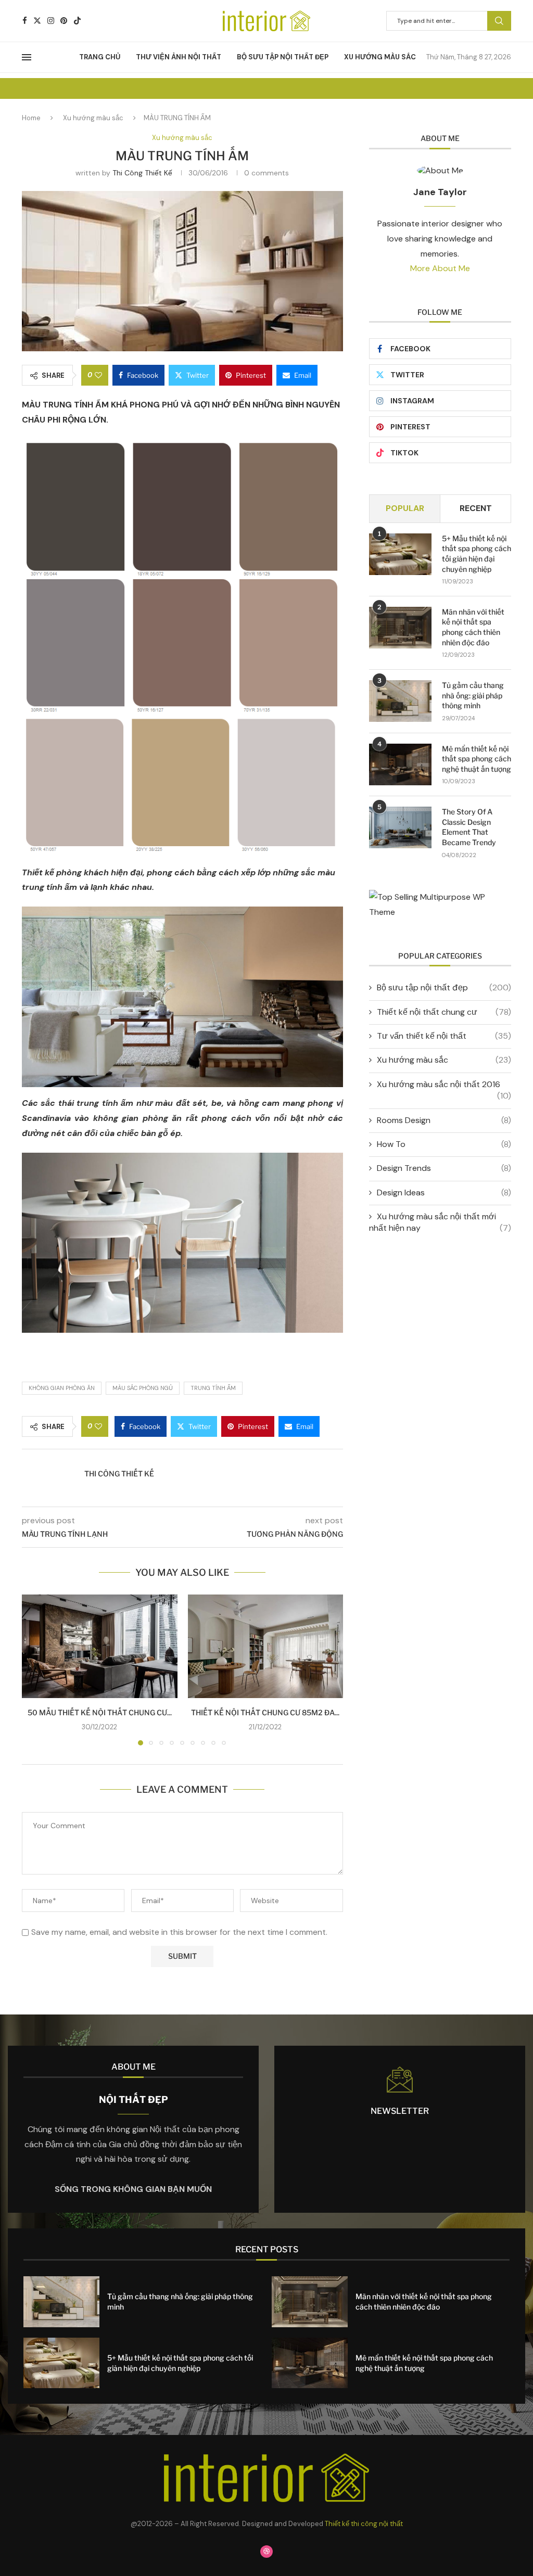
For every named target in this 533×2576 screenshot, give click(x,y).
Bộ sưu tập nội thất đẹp (283, 57)
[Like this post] (98, 375)
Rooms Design (444, 1120)
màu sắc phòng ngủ (143, 1388)
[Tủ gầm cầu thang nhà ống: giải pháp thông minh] (400, 701)
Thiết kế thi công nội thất (364, 2524)
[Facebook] (25, 21)
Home (31, 118)
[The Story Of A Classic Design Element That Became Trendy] (400, 827)
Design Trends (444, 1168)
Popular (405, 508)
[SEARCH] (499, 21)
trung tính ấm (213, 1388)
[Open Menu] (27, 57)
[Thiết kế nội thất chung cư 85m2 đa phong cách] (266, 1646)
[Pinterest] (64, 21)
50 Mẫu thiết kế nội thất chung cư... (100, 1712)
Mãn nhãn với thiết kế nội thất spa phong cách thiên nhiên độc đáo (473, 627)
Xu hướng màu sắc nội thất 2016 (444, 1085)
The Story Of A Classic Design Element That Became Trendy (469, 827)
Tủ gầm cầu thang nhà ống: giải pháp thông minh (473, 695)
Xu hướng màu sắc (380, 57)
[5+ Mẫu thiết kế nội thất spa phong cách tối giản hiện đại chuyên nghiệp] (400, 554)
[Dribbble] (266, 2552)
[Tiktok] (77, 21)
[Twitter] (37, 21)
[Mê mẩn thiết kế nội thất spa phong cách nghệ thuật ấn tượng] (400, 764)
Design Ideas (444, 1193)
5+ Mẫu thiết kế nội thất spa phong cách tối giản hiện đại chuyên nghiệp (477, 554)
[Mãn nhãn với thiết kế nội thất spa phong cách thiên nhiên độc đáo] (400, 628)
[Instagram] (51, 21)
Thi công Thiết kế (142, 173)
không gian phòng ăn (62, 1388)
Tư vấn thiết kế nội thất (444, 1036)
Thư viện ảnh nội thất (179, 57)
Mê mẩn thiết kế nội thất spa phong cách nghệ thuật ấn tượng (477, 759)
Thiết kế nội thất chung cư (444, 1012)
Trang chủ (100, 57)
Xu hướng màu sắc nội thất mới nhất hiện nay (440, 1222)
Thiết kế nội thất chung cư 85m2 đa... (265, 1712)
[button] (36, 1669)
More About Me (440, 268)
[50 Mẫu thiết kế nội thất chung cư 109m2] (100, 1646)
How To (444, 1144)
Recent (476, 508)
